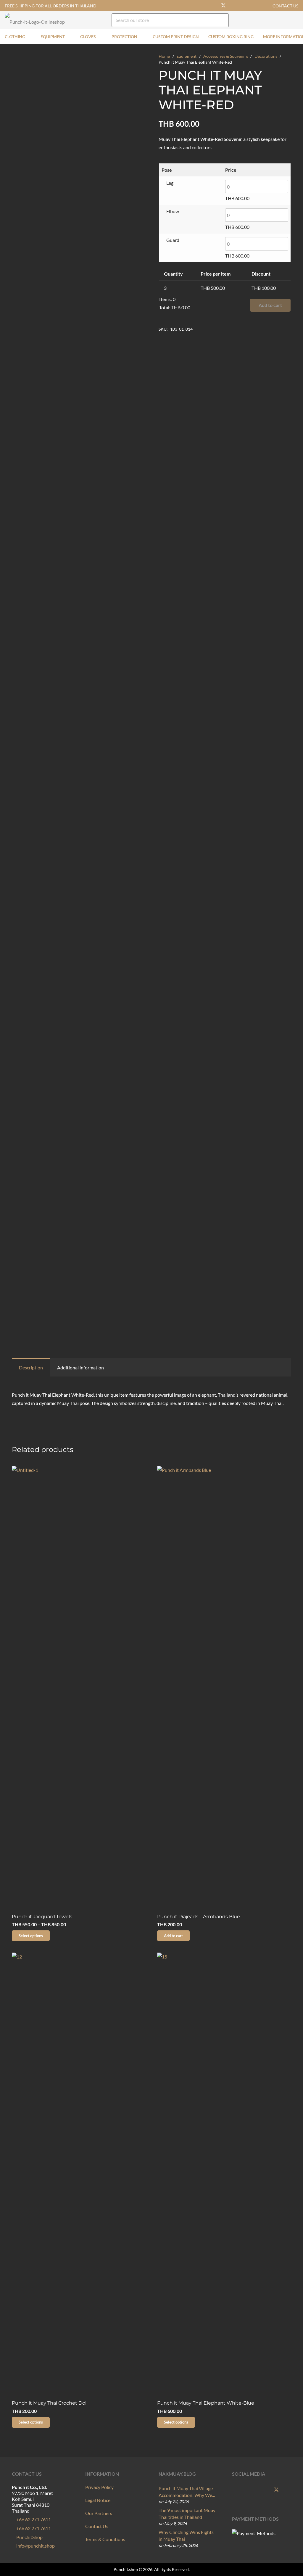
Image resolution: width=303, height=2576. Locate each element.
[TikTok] (252, 6)
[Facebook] (214, 6)
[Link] (284, 20)
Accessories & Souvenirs (226, 56)
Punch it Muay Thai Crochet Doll (50, 2403)
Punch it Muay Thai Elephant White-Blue (206, 2403)
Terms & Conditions (105, 2539)
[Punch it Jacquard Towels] (79, 1688)
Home (164, 56)
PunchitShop (29, 2537)
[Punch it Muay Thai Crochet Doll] (79, 2175)
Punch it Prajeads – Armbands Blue (199, 1917)
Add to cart (270, 305)
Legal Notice (98, 2500)
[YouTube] (233, 6)
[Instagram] (242, 6)
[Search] (222, 20)
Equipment (186, 56)
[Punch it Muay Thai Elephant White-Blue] (224, 2175)
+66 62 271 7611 (33, 2519)
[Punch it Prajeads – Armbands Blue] (224, 1688)
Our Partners (99, 2513)
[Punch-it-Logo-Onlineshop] (35, 20)
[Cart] (295, 20)
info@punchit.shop (35, 2546)
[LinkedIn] (261, 6)
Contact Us (97, 2526)
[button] (29, 36)
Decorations (266, 56)
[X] (223, 6)
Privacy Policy (99, 2487)
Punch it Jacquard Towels (42, 1917)
